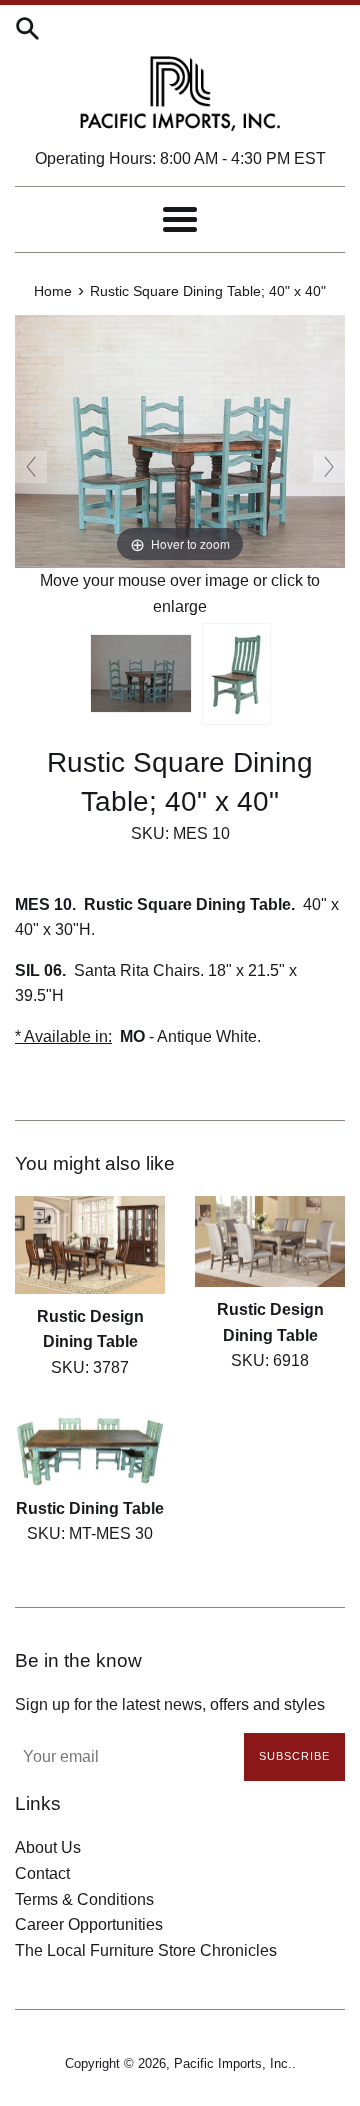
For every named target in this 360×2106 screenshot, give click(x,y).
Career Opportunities (89, 1924)
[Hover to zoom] (180, 440)
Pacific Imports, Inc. (233, 2063)
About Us (48, 1847)
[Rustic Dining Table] (90, 1448)
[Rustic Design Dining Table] (90, 1245)
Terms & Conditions (84, 1899)
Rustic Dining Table (90, 1508)
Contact (42, 1873)
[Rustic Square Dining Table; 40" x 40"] (141, 673)
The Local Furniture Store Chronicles (146, 1950)
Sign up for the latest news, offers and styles (170, 1704)
